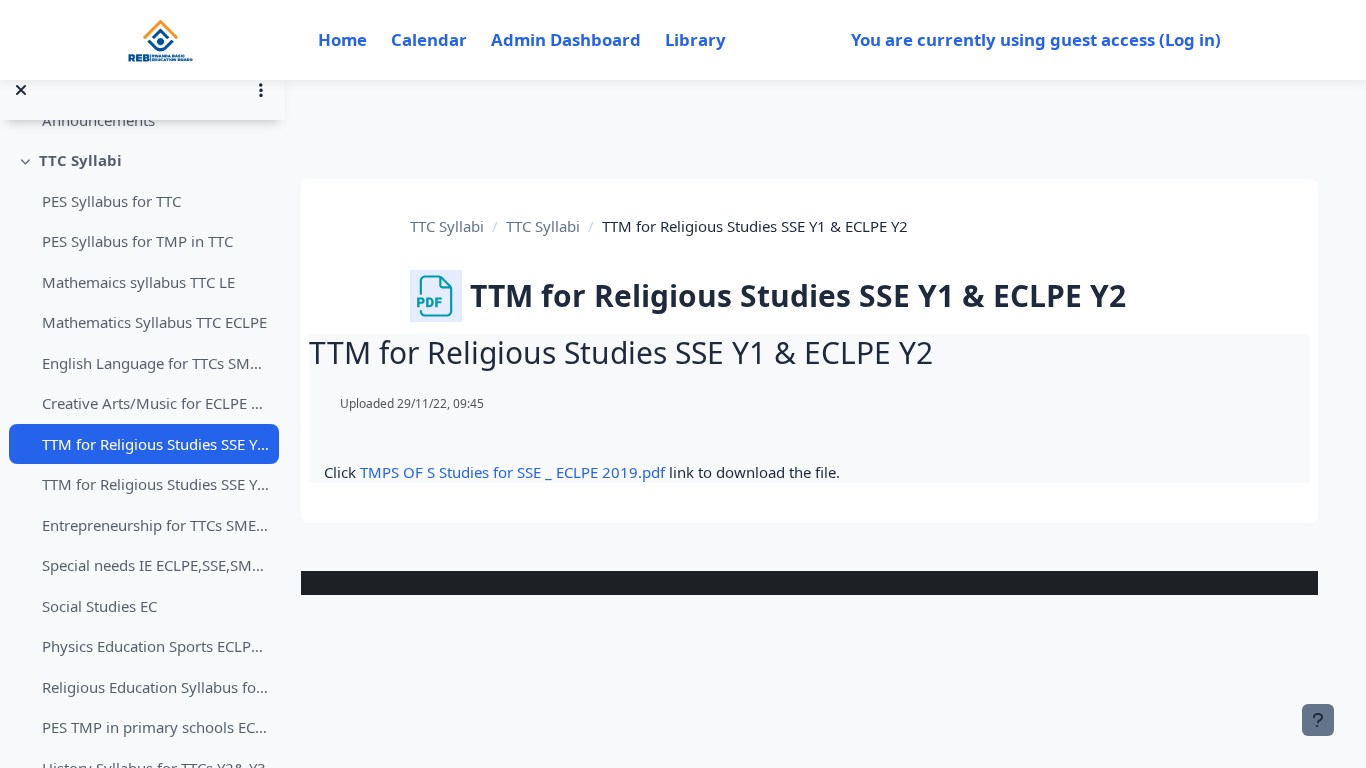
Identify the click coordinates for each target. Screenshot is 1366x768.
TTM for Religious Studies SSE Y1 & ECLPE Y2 (155, 444)
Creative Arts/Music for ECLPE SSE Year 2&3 (155, 403)
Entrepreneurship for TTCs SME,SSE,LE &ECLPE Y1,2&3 (155, 525)
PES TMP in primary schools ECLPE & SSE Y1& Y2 (155, 727)
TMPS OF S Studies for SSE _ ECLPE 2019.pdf (512, 472)
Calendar (429, 39)
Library (695, 39)
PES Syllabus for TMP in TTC (137, 241)
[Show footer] (1318, 720)
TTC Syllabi (80, 160)
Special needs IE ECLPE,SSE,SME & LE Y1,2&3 (155, 565)
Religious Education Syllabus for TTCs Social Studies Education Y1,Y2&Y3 (155, 687)
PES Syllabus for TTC (111, 201)
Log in (1190, 39)
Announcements (98, 120)
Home (342, 39)
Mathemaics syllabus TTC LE (138, 282)
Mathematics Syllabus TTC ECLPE (154, 322)
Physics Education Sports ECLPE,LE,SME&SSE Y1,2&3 (155, 646)
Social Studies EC (99, 606)
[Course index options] (261, 90)
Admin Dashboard (566, 39)
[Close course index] (21, 90)
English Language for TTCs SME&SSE (155, 363)
